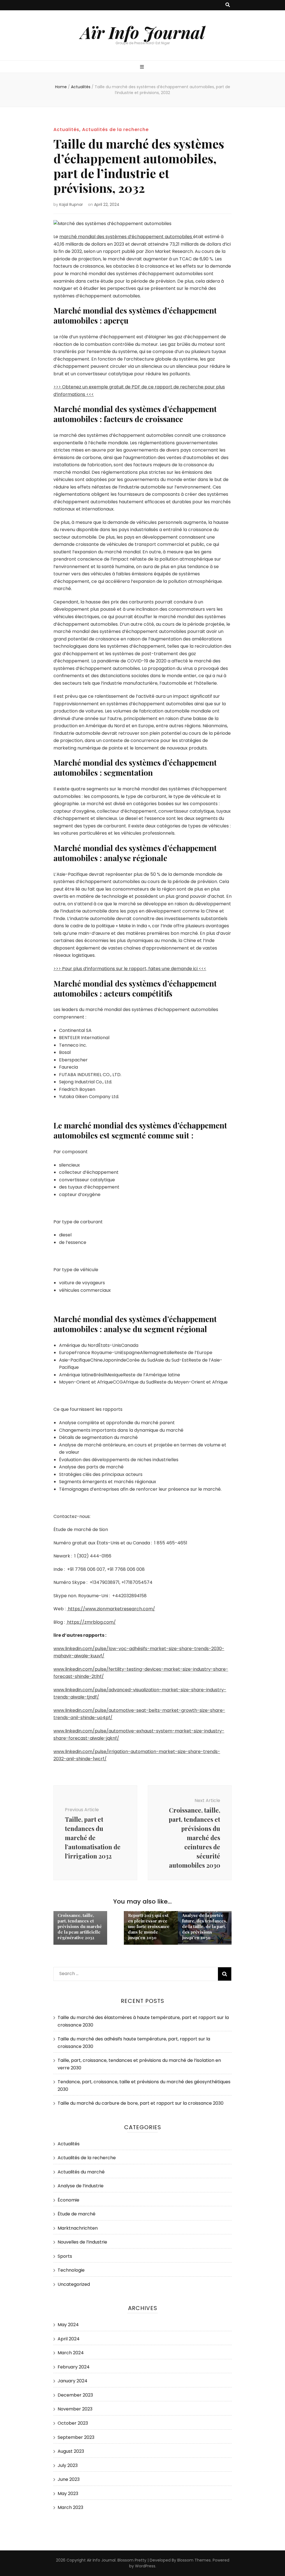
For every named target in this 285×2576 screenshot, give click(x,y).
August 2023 (71, 2451)
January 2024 (73, 2381)
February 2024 (74, 2367)
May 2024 (68, 2325)
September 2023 (76, 2437)
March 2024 (71, 2353)
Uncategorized (74, 2284)
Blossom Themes (194, 2560)
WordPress (145, 2566)
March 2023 (70, 2507)
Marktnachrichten (78, 2228)
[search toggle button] (228, 5)
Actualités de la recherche (115, 130)
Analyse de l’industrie (81, 2186)
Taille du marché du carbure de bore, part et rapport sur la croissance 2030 (141, 2103)
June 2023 (69, 2479)
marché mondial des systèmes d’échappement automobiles (126, 237)
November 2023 (75, 2409)
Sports (65, 2256)
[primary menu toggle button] (143, 67)
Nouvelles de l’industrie (82, 2242)
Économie (68, 2200)
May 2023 (68, 2494)
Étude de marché (77, 2214)
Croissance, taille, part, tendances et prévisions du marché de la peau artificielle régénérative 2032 (80, 1926)
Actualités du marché (81, 2172)
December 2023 (75, 2395)
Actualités (66, 130)
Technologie (71, 2270)
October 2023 (73, 2423)
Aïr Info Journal (143, 32)
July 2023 (68, 2465)
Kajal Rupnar (71, 204)
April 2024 (69, 2339)
